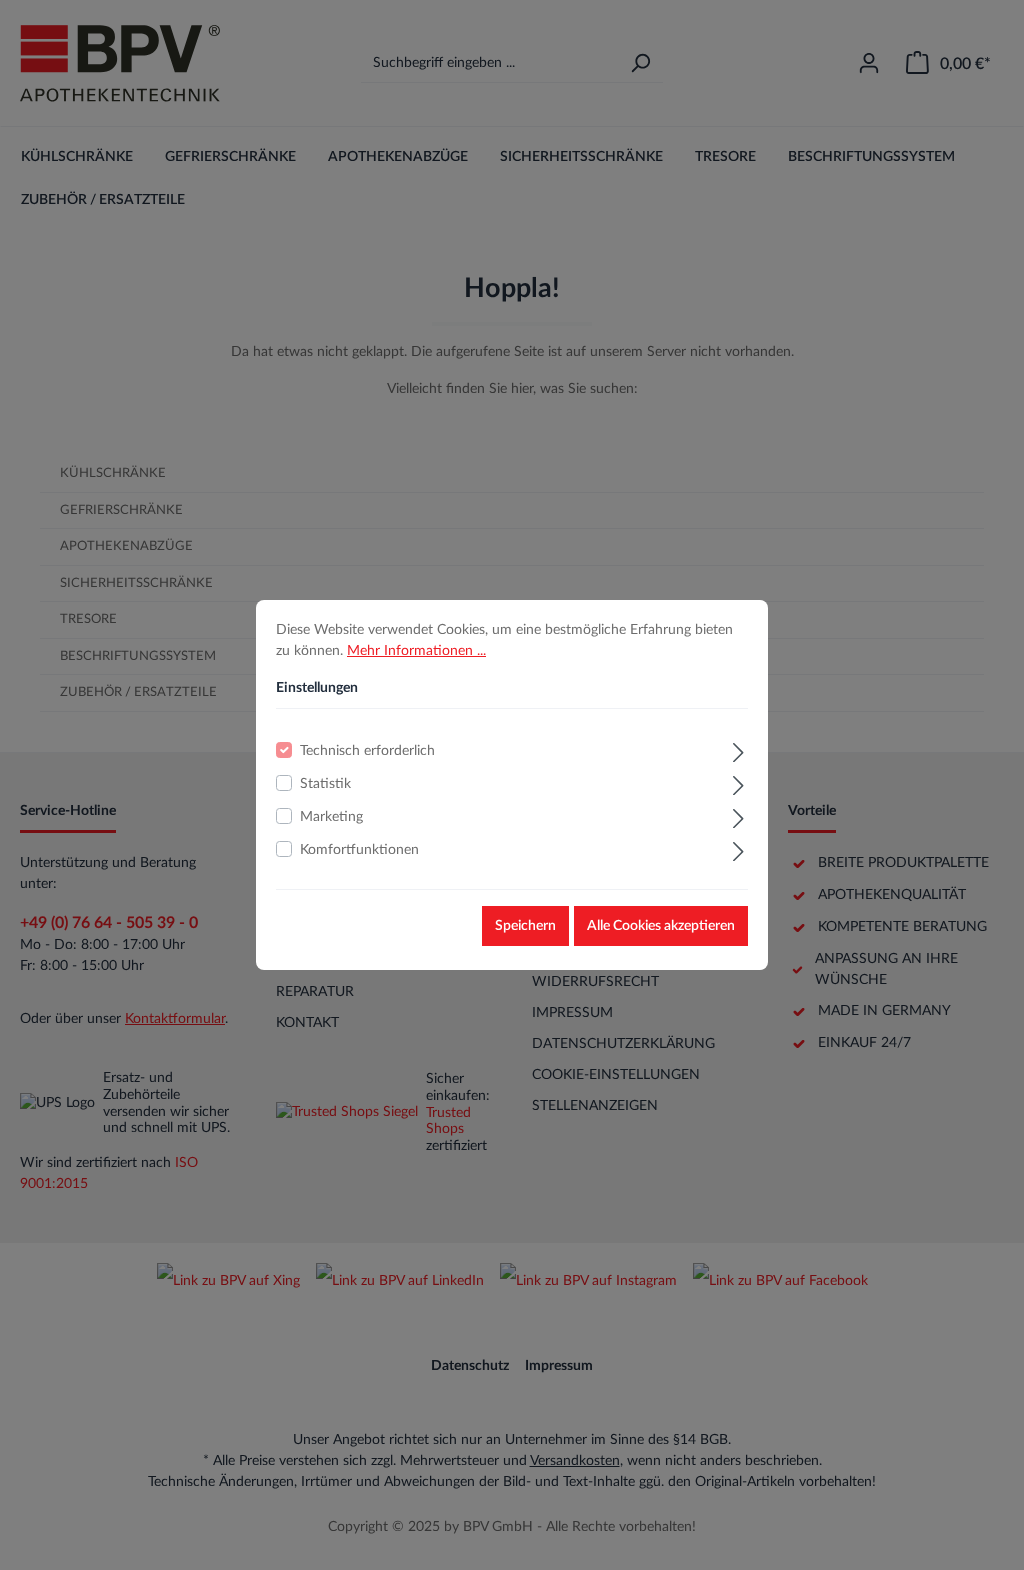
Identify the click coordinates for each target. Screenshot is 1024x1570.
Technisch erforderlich (367, 751)
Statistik (325, 784)
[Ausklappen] (738, 750)
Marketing (331, 817)
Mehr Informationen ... (416, 651)
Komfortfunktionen (359, 850)
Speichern (525, 926)
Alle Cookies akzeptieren (661, 926)
